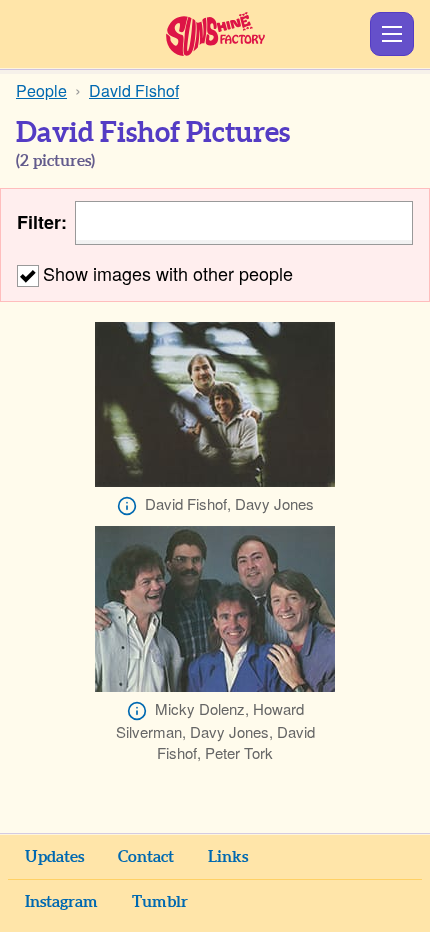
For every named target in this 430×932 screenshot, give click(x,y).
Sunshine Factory (215, 34)
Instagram (61, 902)
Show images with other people (168, 273)
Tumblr (160, 902)
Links (228, 857)
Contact (146, 857)
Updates (54, 857)
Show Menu (392, 34)
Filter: (42, 222)
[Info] (127, 506)
